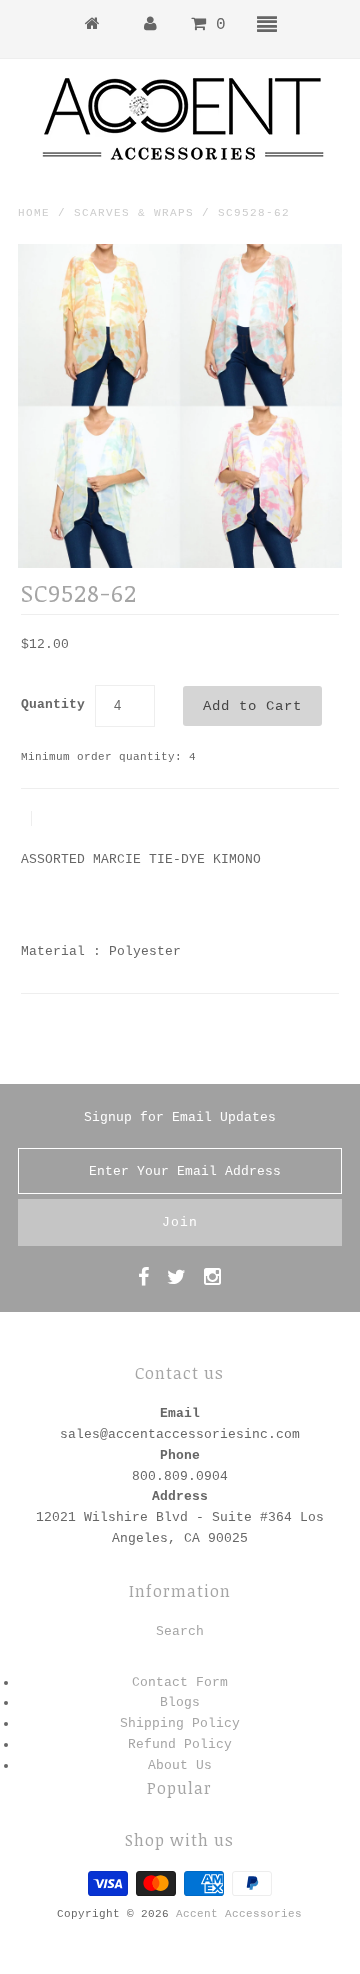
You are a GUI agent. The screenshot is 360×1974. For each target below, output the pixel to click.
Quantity (53, 704)
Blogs (180, 1702)
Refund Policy (180, 1744)
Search (180, 1631)
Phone (180, 1455)
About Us (180, 1765)
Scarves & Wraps (134, 213)
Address (180, 1496)
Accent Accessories (239, 1914)
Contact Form (180, 1682)
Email (180, 1413)
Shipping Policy (180, 1723)
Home (34, 213)
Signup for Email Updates (180, 1117)
